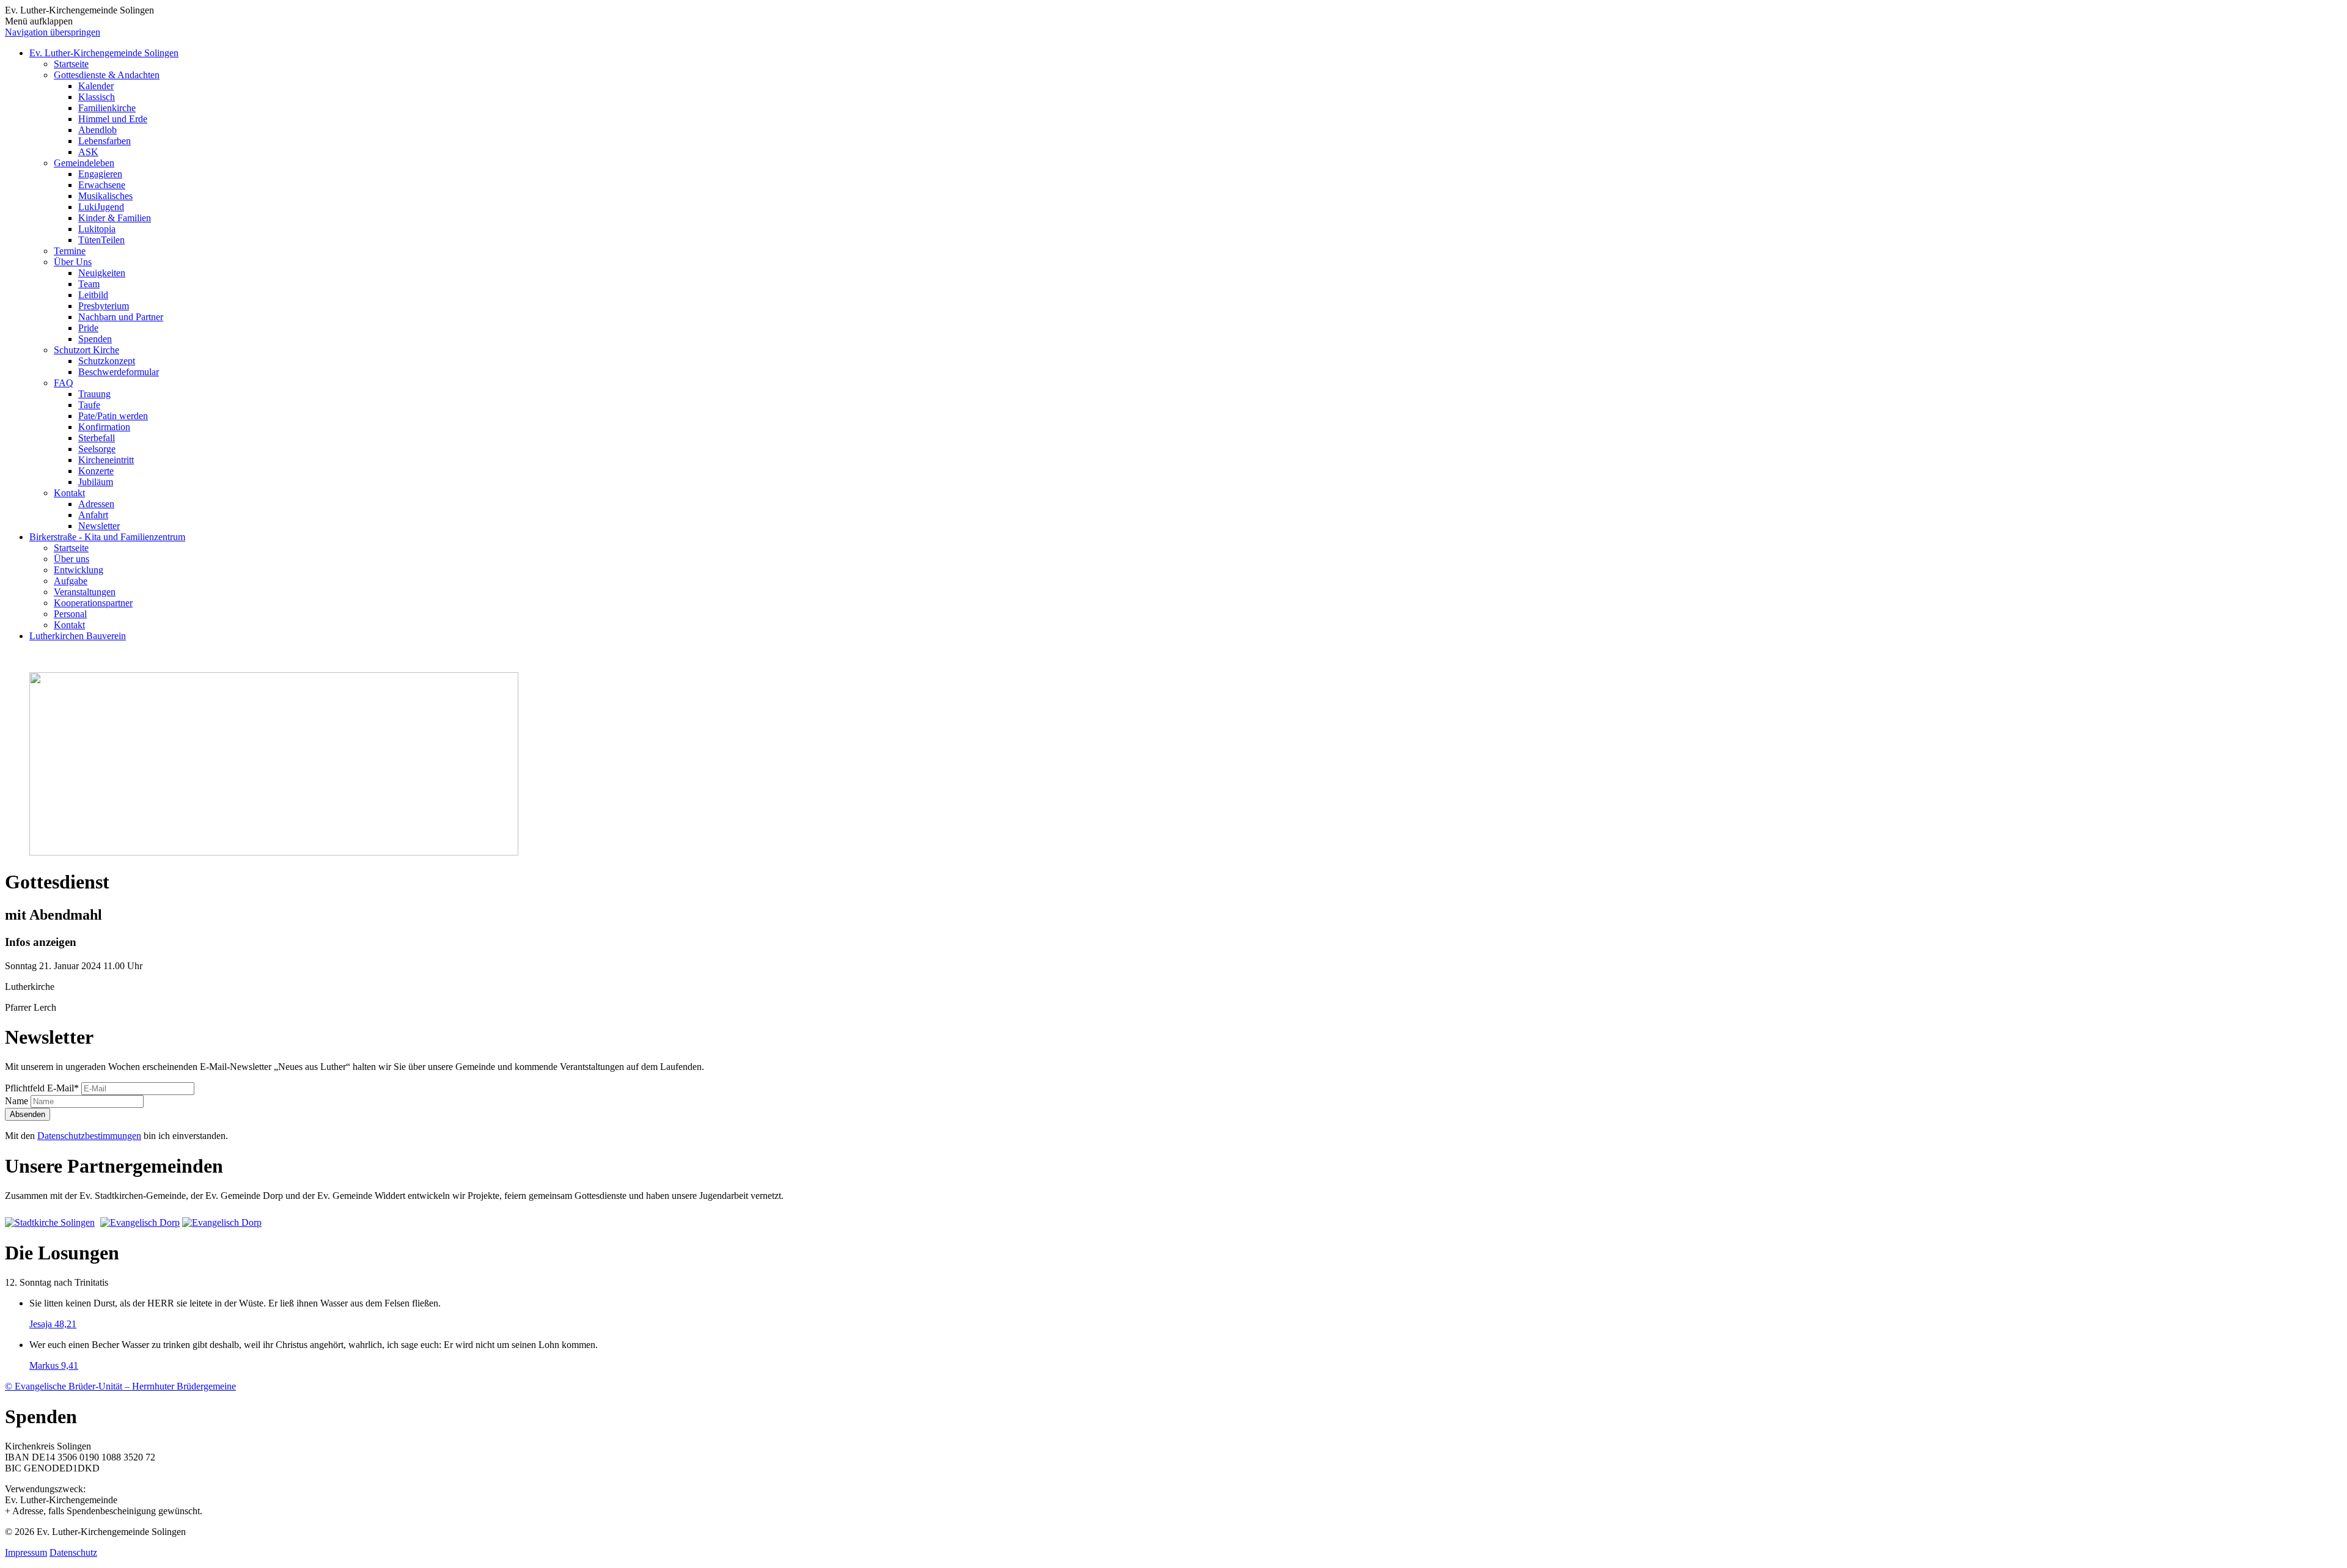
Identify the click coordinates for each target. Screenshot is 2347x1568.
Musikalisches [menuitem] (105, 196)
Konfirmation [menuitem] (104, 427)
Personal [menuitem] (70, 614)
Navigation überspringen (53, 32)
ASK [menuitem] (88, 152)
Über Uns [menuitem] (73, 262)
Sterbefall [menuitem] (97, 438)
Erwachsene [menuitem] (102, 185)
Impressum (26, 1552)
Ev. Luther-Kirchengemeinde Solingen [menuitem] (104, 53)
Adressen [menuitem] (96, 504)
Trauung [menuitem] (94, 394)
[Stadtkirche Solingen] (51, 1222)
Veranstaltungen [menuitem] (85, 592)
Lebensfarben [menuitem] (105, 141)
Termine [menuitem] (70, 251)
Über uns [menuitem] (72, 559)
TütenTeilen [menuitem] (101, 240)
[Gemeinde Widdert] (222, 1222)
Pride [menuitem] (88, 328)
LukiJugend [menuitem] (101, 207)
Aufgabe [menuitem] (71, 581)
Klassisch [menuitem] (97, 97)
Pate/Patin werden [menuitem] (113, 416)
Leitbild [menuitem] (93, 295)
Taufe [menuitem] (89, 405)
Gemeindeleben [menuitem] (84, 163)
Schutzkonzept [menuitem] (107, 361)
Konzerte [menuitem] (96, 471)
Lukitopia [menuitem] (97, 229)
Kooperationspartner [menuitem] (93, 603)
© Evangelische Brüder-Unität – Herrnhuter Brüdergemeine (120, 1386)
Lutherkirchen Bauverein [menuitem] (78, 636)
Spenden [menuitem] (95, 339)
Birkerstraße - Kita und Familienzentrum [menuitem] (107, 537)
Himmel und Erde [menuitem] (113, 119)
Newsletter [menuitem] (99, 526)
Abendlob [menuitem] (97, 130)
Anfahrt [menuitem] (93, 515)
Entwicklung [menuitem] (79, 570)
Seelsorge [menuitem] (97, 449)
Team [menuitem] (89, 284)
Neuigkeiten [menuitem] (102, 273)
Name (18, 1101)
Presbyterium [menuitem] (104, 306)
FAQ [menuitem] (64, 383)
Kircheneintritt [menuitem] (106, 460)
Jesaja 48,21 (53, 1324)
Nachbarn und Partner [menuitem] (121, 317)
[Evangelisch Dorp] (140, 1222)
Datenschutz (73, 1552)
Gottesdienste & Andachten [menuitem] (107, 75)
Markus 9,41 (54, 1365)
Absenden (28, 1114)
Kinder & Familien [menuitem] (115, 218)
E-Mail (42, 1088)
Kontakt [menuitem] (69, 493)
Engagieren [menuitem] (100, 174)
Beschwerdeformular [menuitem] (119, 372)
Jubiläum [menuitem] (96, 482)
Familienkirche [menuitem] (107, 108)
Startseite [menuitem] (71, 64)
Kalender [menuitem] (96, 86)
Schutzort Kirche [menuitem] (86, 350)
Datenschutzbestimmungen (89, 1136)
